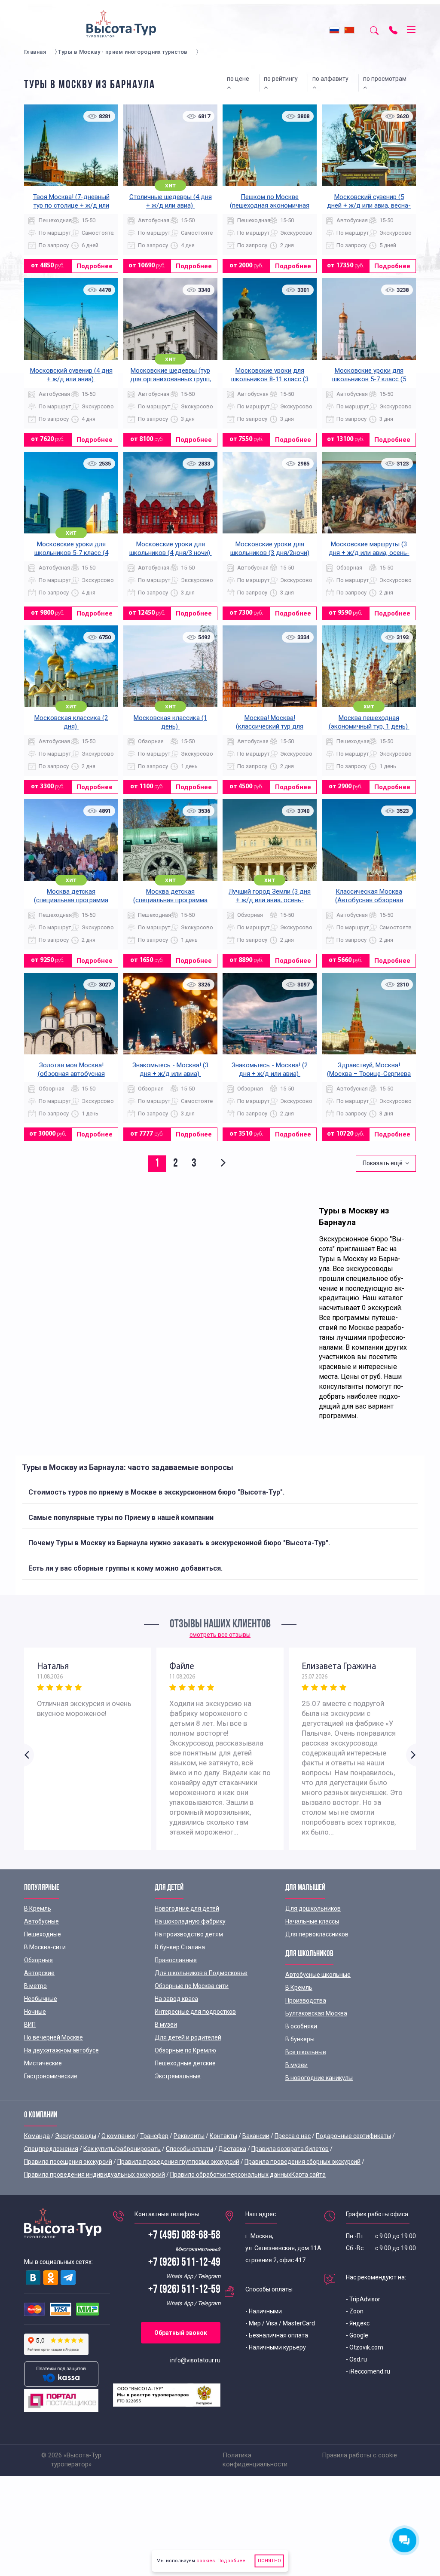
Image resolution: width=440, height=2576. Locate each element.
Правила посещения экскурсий (68, 2162)
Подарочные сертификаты (353, 2136)
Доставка (232, 2149)
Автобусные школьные (318, 1975)
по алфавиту (332, 79)
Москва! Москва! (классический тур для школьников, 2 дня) (270, 726)
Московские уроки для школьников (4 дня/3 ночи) (171, 548)
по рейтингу (282, 79)
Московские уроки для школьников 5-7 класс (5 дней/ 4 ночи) (369, 379)
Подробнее (95, 266)
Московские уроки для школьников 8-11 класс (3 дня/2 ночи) (270, 379)
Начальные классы (312, 1921)
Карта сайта (309, 2175)
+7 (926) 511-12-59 (184, 2290)
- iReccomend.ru (368, 2371)
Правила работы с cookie (359, 2455)
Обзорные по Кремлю (185, 2050)
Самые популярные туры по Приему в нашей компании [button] (121, 1518)
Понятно (269, 2561)
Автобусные (41, 1921)
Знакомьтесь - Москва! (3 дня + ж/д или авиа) (170, 1069)
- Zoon (355, 2311)
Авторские (39, 1973)
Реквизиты (189, 2136)
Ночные (35, 2012)
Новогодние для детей (187, 1908)
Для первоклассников (317, 1934)
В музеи (166, 2025)
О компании (118, 2136)
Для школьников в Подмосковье (201, 1973)
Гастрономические (51, 2076)
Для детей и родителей (188, 2037)
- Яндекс (358, 2323)
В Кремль (38, 1908)
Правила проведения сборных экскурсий (302, 2162)
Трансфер (154, 2136)
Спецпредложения (51, 2149)
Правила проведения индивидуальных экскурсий (95, 2175)
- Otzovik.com (365, 2347)
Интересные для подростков (195, 2012)
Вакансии (256, 2136)
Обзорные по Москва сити (192, 1986)
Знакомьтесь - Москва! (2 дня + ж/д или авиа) (270, 1069)
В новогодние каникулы (319, 2078)
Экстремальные (178, 2076)
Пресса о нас (293, 2136)
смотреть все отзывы (220, 1635)
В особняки (301, 2026)
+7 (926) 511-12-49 (184, 2263)
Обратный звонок (181, 2333)
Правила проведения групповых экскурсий (178, 2162)
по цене (239, 79)
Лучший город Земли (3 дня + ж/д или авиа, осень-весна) (270, 900)
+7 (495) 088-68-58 (184, 2236)
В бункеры (300, 2039)
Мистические (43, 2063)
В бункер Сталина (180, 1947)
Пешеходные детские (185, 2063)
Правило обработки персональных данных (231, 2175)
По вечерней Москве (53, 2037)
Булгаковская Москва (316, 2013)
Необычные (41, 1999)
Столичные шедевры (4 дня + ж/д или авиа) (171, 201)
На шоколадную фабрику (190, 1921)
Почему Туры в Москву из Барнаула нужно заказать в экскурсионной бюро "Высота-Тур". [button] (179, 1543)
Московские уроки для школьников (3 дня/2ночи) (270, 548)
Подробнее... (233, 2561)
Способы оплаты (189, 2149)
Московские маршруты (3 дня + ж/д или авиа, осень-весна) (369, 553)
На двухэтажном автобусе (61, 2050)
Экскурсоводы (76, 2136)
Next (411, 1755)
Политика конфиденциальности (255, 2460)
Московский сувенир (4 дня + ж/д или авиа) (71, 375)
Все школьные (306, 2052)
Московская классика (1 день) (170, 722)
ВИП (30, 2025)
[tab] (220, 1492)
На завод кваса (176, 1999)
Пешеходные (43, 1934)
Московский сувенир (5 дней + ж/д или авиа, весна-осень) (369, 205)
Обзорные (38, 1960)
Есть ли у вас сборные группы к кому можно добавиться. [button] (125, 1568)
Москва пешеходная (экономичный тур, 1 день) (369, 722)
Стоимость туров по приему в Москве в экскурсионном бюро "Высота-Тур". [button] (156, 1492)
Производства (306, 2000)
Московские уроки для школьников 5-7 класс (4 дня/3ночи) (71, 553)
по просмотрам (386, 79)
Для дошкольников (313, 1908)
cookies (206, 2561)
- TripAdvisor (363, 2299)
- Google (357, 2335)
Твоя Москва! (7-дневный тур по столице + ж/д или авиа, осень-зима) (71, 205)
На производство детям (189, 1934)
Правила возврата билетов (290, 2149)
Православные (176, 1960)
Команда (37, 2136)
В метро (35, 1986)
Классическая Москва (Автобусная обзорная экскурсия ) (369, 900)
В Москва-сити (45, 1947)
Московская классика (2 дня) (71, 722)
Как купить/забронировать (122, 2149)
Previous (29, 1755)
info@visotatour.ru (195, 2360)
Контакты (223, 2136)
